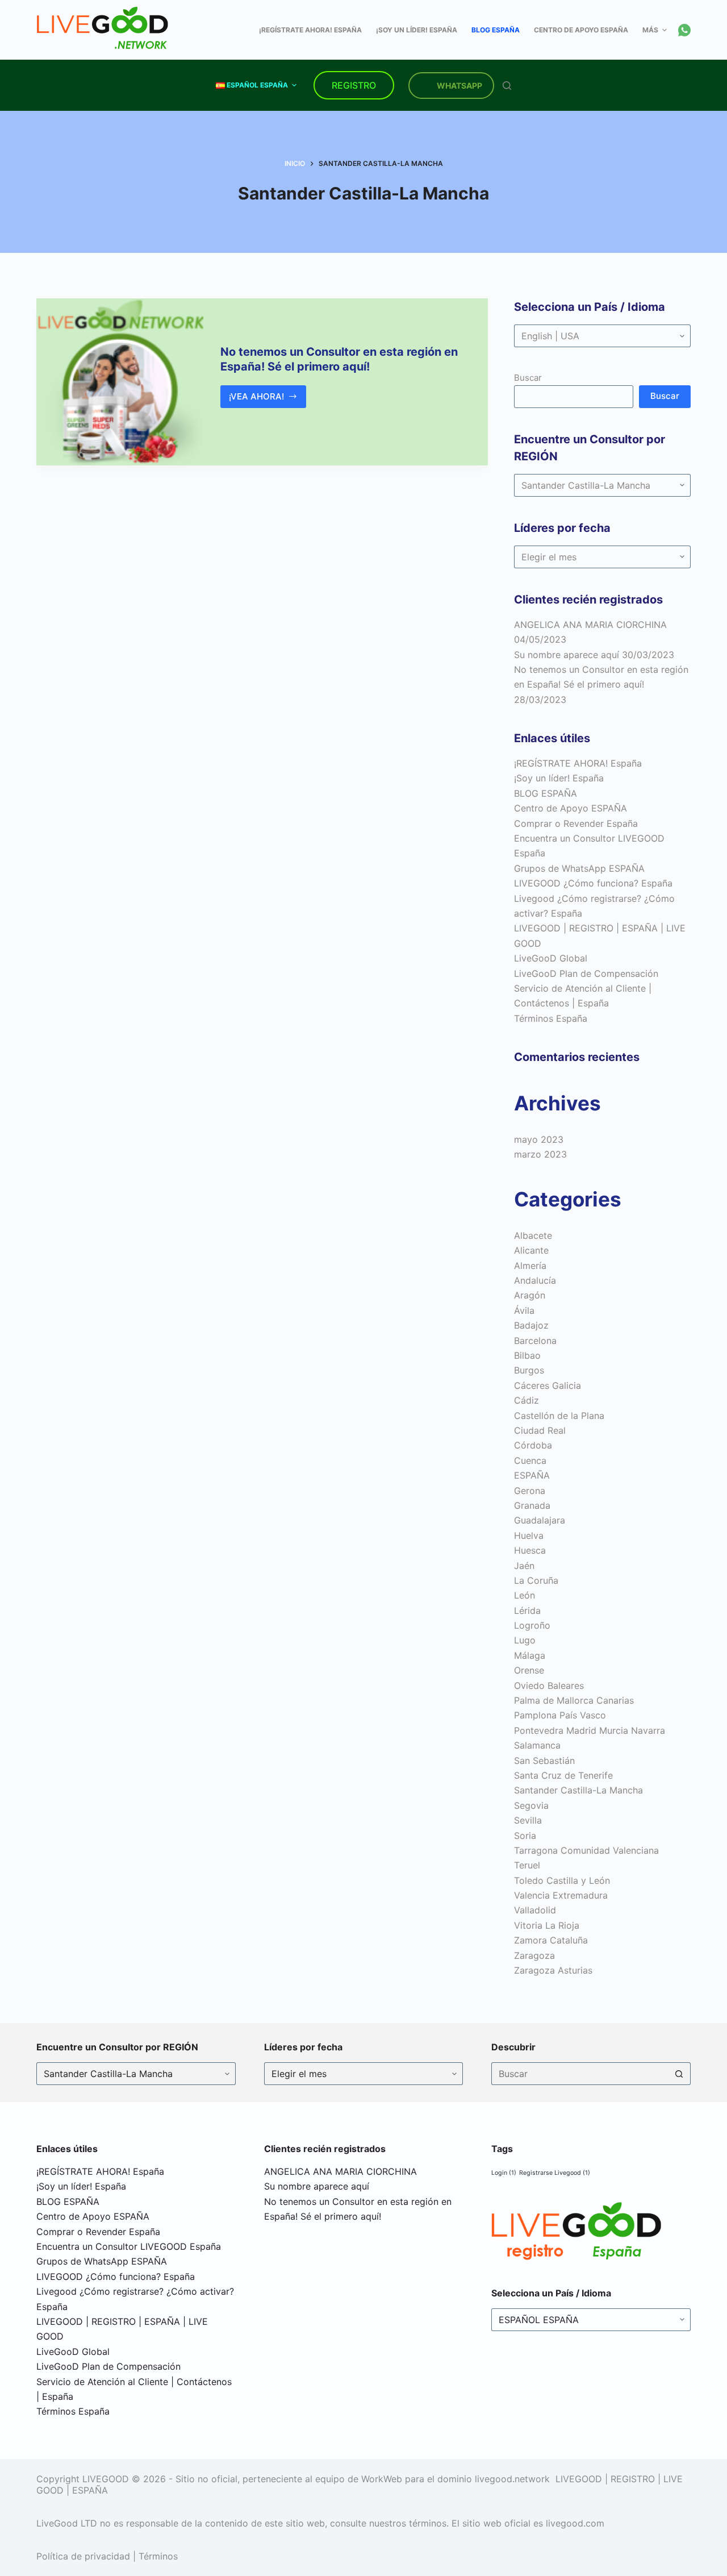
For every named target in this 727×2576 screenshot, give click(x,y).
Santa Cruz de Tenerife (563, 1775)
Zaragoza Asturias (553, 1970)
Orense (529, 1670)
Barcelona (535, 1341)
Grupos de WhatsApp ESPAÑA (579, 868)
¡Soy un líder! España (417, 30)
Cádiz (527, 1400)
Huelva (529, 1535)
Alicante (531, 1250)
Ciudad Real (540, 1430)
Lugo (525, 1640)
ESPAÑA (532, 1475)
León (525, 1595)
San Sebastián (544, 1761)
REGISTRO (354, 85)
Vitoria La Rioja (547, 1925)
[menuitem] (256, 85)
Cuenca (530, 1460)
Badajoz (531, 1325)
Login (504, 2173)
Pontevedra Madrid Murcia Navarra (590, 1730)
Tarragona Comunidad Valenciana (586, 1850)
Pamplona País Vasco (560, 1715)
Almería (530, 1266)
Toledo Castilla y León (562, 1880)
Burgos (529, 1370)
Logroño (532, 1625)
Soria (525, 1836)
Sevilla (528, 1820)
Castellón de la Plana (559, 1416)
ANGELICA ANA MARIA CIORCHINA (590, 625)
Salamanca (537, 1745)
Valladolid (535, 1910)
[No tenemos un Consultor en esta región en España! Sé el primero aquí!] (120, 382)
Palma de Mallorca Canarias (574, 1700)
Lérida (527, 1610)
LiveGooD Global (551, 958)
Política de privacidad (83, 2556)
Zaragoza (534, 1955)
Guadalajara (540, 1520)
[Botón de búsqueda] (679, 2074)
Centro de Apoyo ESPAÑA (581, 30)
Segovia (531, 1805)
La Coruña (536, 1580)
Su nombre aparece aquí (567, 655)
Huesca (530, 1550)
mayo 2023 (539, 1139)
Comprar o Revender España (576, 823)
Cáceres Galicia (548, 1385)
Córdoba (533, 1445)
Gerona (530, 1491)
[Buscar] (507, 86)
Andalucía (535, 1280)
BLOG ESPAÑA (496, 30)
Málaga (530, 1655)
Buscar (528, 378)
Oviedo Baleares (549, 1686)
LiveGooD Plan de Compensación (586, 973)
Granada (532, 1505)
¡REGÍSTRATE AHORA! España (310, 30)
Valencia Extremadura (561, 1895)
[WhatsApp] (684, 30)
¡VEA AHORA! (266, 399)
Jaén (524, 1566)
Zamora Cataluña (551, 1940)
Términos (158, 2556)
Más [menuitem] (650, 30)
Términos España (551, 1018)
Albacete (533, 1235)
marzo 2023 (540, 1154)
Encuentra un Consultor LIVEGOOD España (129, 2246)
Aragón (530, 1295)
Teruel (527, 1865)
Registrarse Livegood (555, 2173)
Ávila (524, 1310)
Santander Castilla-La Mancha (578, 1790)
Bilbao (527, 1355)
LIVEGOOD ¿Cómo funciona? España (593, 883)
